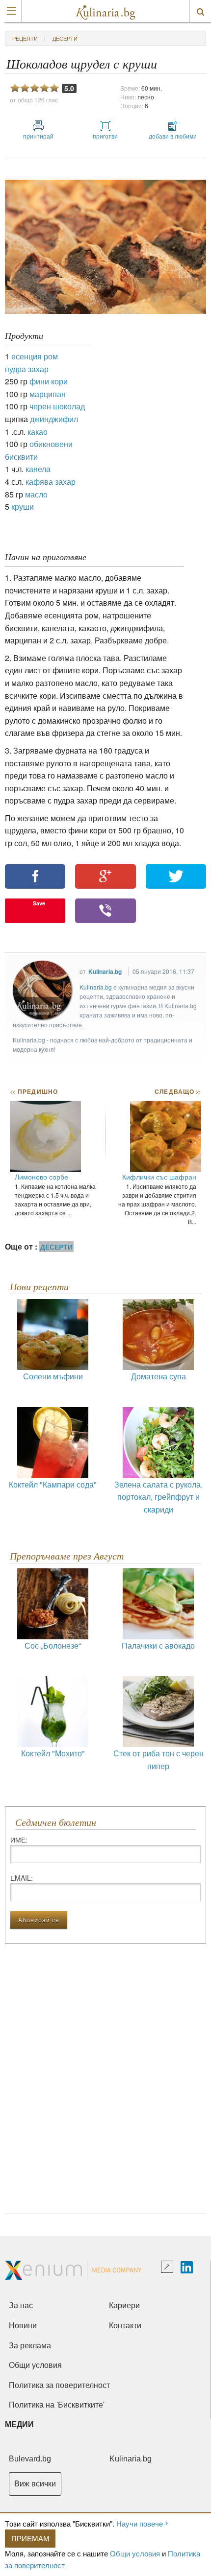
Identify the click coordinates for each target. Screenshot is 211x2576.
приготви (105, 136)
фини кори (49, 381)
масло (36, 494)
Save (39, 903)
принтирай (38, 136)
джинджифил (54, 419)
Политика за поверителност (59, 2385)
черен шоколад (57, 406)
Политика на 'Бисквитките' (57, 2405)
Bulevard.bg (30, 2459)
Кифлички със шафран (159, 1177)
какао (38, 432)
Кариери (124, 2305)
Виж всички (35, 2484)
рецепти (25, 38)
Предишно (34, 1091)
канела (38, 469)
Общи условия (135, 2553)
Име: (19, 1840)
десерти (65, 38)
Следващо (177, 1091)
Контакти (125, 2326)
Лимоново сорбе (41, 1177)
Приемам (30, 2538)
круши (23, 507)
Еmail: (22, 1878)
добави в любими (173, 136)
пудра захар (27, 369)
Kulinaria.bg (105, 971)
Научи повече (140, 2523)
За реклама (30, 2346)
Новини (23, 2326)
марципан (48, 394)
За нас (21, 2305)
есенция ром (35, 356)
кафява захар (51, 482)
